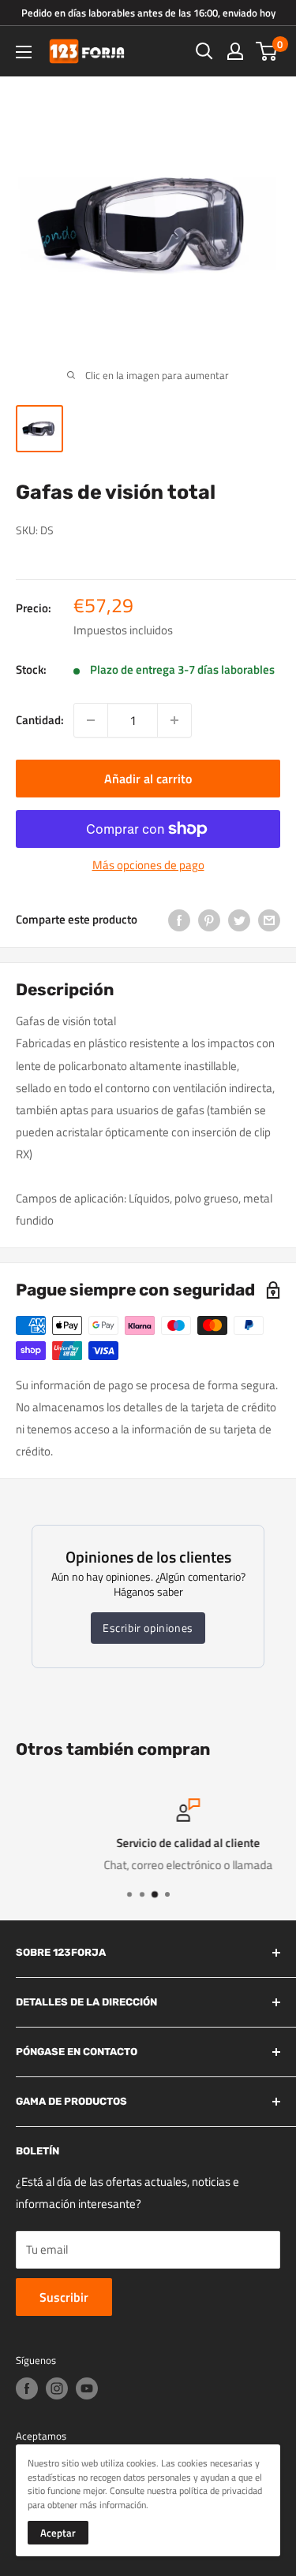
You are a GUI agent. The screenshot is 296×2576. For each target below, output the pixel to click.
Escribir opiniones (148, 1628)
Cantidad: (40, 720)
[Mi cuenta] (235, 51)
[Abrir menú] (24, 52)
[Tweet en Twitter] (239, 919)
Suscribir (64, 2297)
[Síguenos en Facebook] (27, 2388)
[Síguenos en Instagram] (57, 2388)
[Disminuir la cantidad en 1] (91, 720)
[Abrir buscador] (204, 51)
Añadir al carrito (148, 779)
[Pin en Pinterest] (209, 919)
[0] (267, 51)
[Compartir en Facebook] (179, 919)
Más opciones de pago (148, 865)
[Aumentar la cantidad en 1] (174, 720)
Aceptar (58, 2533)
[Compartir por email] (269, 919)
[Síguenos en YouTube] (87, 2388)
